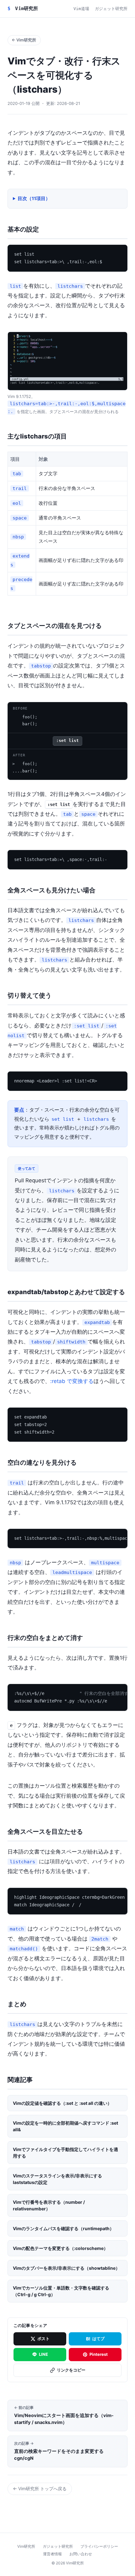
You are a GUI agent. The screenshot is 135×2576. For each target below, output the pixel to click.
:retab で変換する (72, 1381)
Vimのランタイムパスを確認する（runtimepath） (63, 2228)
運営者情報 (52, 2554)
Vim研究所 (23, 8)
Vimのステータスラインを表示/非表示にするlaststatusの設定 (57, 2179)
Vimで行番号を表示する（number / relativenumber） (49, 2205)
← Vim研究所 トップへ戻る (40, 2489)
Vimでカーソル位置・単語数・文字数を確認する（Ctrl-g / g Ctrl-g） (61, 2291)
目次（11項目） (34, 199)
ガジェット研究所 (111, 9)
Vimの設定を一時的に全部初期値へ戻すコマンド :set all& (65, 2126)
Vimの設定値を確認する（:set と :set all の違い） (62, 2103)
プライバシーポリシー (99, 2546)
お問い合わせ (81, 2554)
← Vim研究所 (24, 40)
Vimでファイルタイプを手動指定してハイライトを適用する (65, 2153)
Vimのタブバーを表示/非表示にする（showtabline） (66, 2268)
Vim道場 (81, 9)
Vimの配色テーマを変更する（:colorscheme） (60, 2248)
